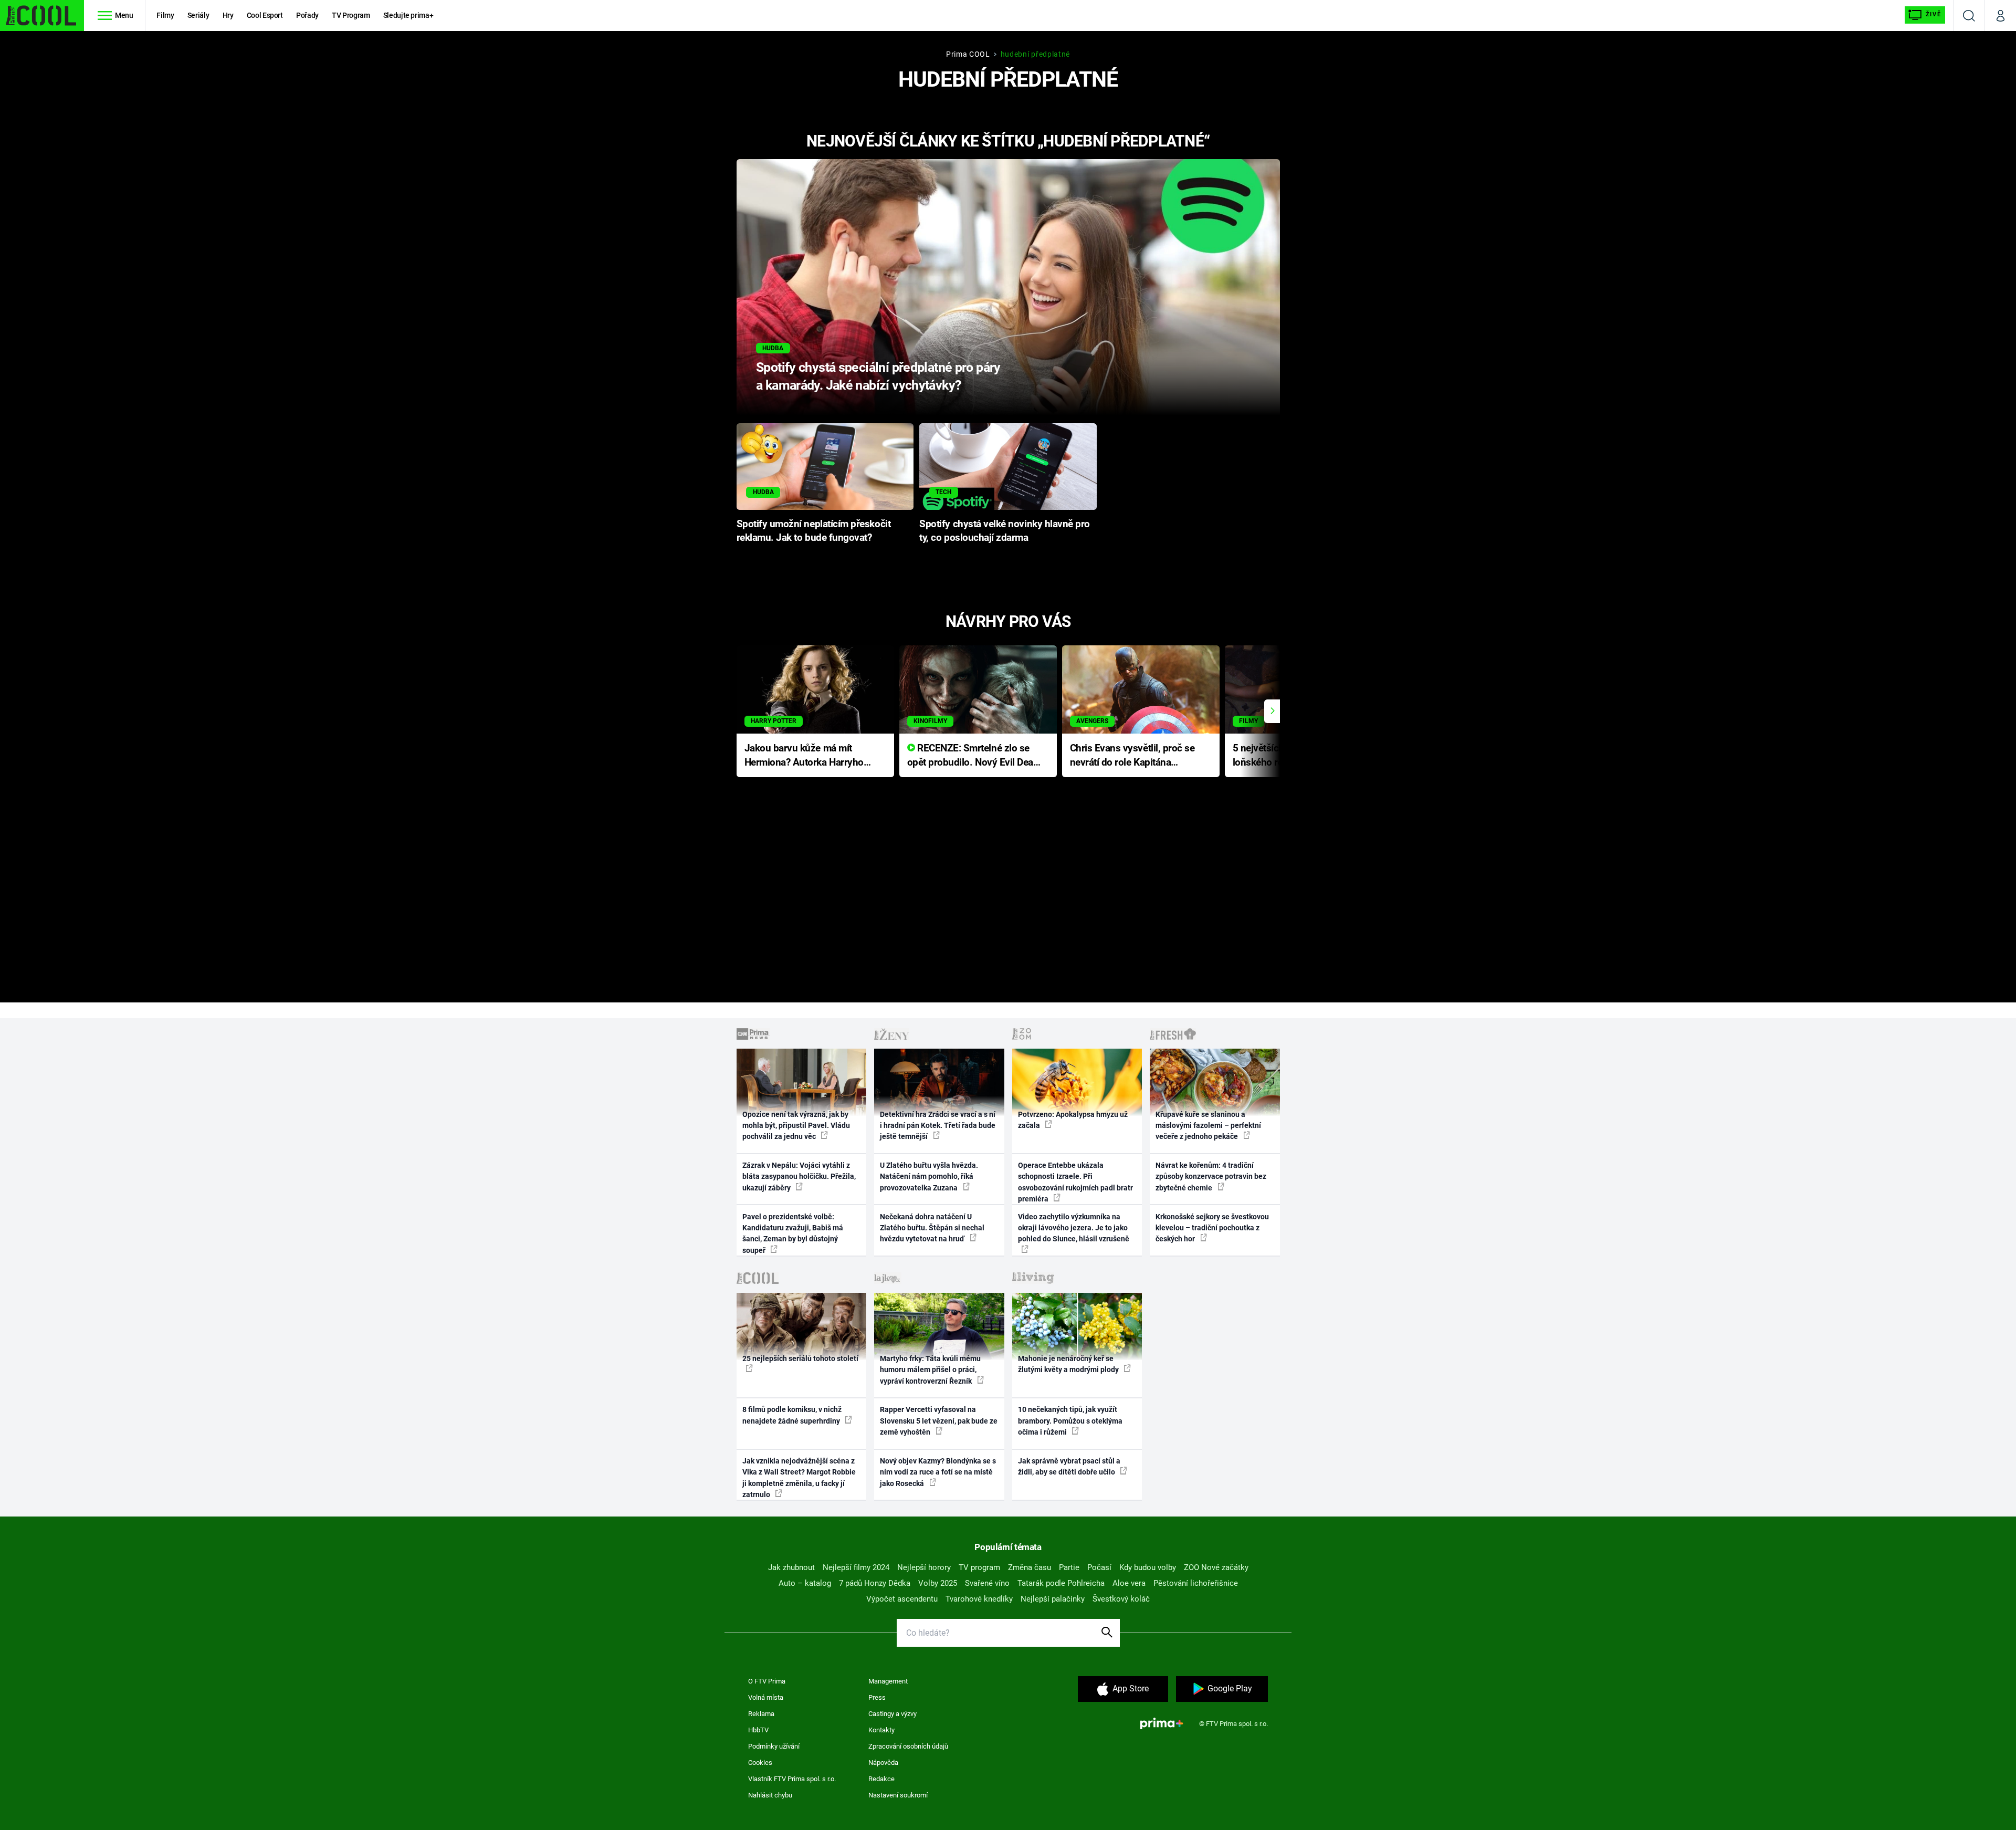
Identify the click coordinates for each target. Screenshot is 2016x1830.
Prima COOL (968, 54)
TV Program (351, 15)
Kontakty (881, 1730)
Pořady (307, 15)
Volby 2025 (938, 1583)
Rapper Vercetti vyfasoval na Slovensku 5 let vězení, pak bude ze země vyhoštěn (939, 1421)
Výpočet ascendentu (902, 1599)
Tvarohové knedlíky (979, 1599)
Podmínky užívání (774, 1746)
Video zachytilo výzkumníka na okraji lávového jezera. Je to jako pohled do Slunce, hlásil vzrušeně (1074, 1228)
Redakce (881, 1779)
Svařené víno (987, 1583)
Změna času (1030, 1567)
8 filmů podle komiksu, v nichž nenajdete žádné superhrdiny (792, 1415)
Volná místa (766, 1697)
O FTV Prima (767, 1681)
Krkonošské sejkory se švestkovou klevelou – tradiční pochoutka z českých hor (1212, 1228)
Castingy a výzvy (892, 1714)
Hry (228, 15)
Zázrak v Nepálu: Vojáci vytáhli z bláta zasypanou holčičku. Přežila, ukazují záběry (799, 1177)
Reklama (761, 1714)
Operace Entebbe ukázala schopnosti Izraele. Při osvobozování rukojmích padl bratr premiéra (1075, 1182)
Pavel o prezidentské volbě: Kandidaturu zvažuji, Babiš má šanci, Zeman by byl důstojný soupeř (793, 1233)
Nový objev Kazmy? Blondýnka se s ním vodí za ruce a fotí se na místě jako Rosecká (938, 1472)
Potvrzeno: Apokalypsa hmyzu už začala (1073, 1120)
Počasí (1099, 1567)
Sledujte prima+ (408, 15)
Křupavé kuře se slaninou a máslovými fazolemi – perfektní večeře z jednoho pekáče (1208, 1126)
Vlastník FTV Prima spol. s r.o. (792, 1779)
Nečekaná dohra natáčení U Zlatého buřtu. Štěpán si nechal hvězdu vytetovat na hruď (932, 1228)
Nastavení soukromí (898, 1795)
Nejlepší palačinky (1053, 1599)
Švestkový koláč (1121, 1599)
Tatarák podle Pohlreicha (1061, 1583)
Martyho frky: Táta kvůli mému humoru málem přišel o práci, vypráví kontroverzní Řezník (930, 1370)
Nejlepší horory (924, 1567)
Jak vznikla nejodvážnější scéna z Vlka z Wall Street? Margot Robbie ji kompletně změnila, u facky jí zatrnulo (799, 1478)
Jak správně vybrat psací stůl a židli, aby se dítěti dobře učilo (1069, 1466)
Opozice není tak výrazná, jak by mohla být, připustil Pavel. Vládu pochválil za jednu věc (796, 1126)
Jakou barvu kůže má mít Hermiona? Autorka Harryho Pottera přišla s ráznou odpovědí (804, 756)
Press (877, 1697)
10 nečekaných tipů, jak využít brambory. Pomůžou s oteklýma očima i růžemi (1070, 1421)
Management (888, 1681)
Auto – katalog (805, 1583)
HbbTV (758, 1730)
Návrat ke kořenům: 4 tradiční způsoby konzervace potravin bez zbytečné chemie (1211, 1177)
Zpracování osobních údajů (908, 1746)
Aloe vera (1129, 1583)
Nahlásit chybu (770, 1795)
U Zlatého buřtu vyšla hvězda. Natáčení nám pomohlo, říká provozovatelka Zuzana (929, 1177)
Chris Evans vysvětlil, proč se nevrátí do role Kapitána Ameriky (1132, 756)
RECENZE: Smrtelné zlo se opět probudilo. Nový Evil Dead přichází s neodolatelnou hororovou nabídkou (973, 756)
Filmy (165, 15)
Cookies (760, 1763)
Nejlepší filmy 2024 (856, 1567)
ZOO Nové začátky (1216, 1567)
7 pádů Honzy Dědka (875, 1583)
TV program (979, 1567)
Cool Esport (265, 15)
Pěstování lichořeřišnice (1196, 1583)
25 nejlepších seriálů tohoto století (800, 1358)
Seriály (198, 15)
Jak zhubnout (791, 1567)
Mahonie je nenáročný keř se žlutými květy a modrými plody (1069, 1364)
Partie (1069, 1567)
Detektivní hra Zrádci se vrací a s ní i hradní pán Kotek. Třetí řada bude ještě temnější (938, 1126)
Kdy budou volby (1148, 1567)
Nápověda (883, 1763)
